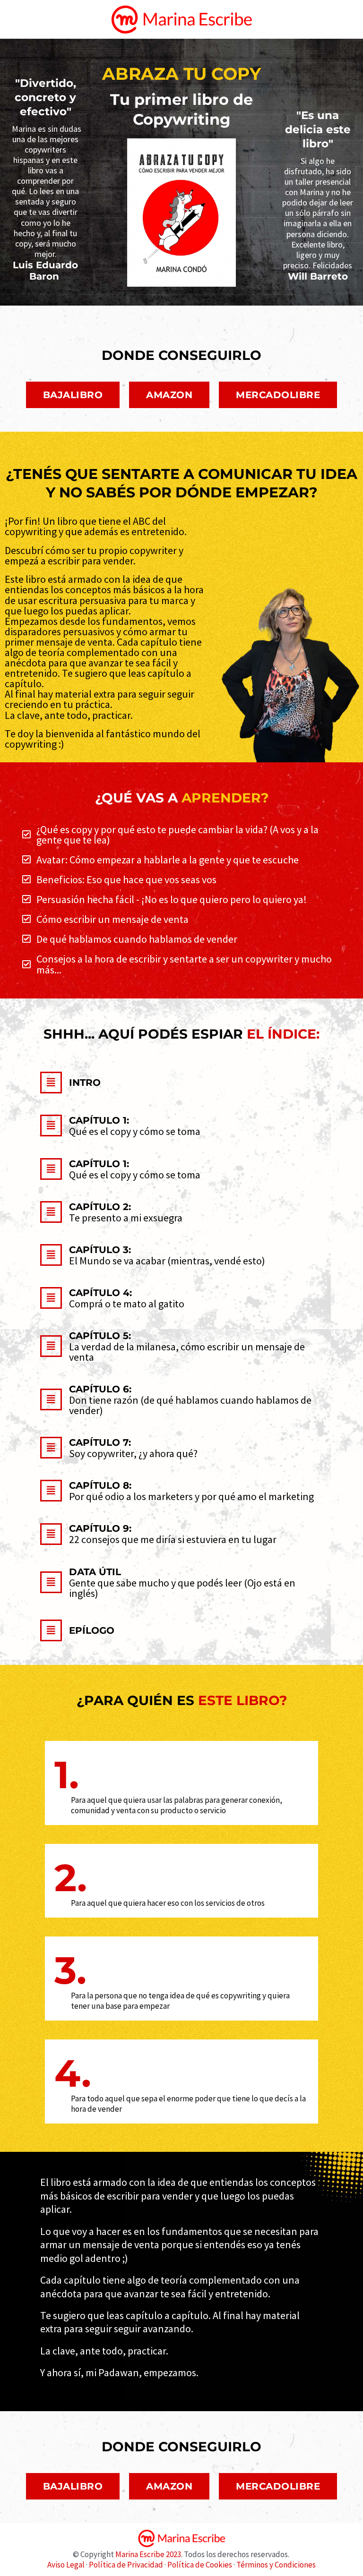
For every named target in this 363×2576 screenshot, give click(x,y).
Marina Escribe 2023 (148, 2554)
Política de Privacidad (126, 2565)
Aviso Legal (66, 2565)
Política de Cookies (200, 2565)
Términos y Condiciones (276, 2565)
